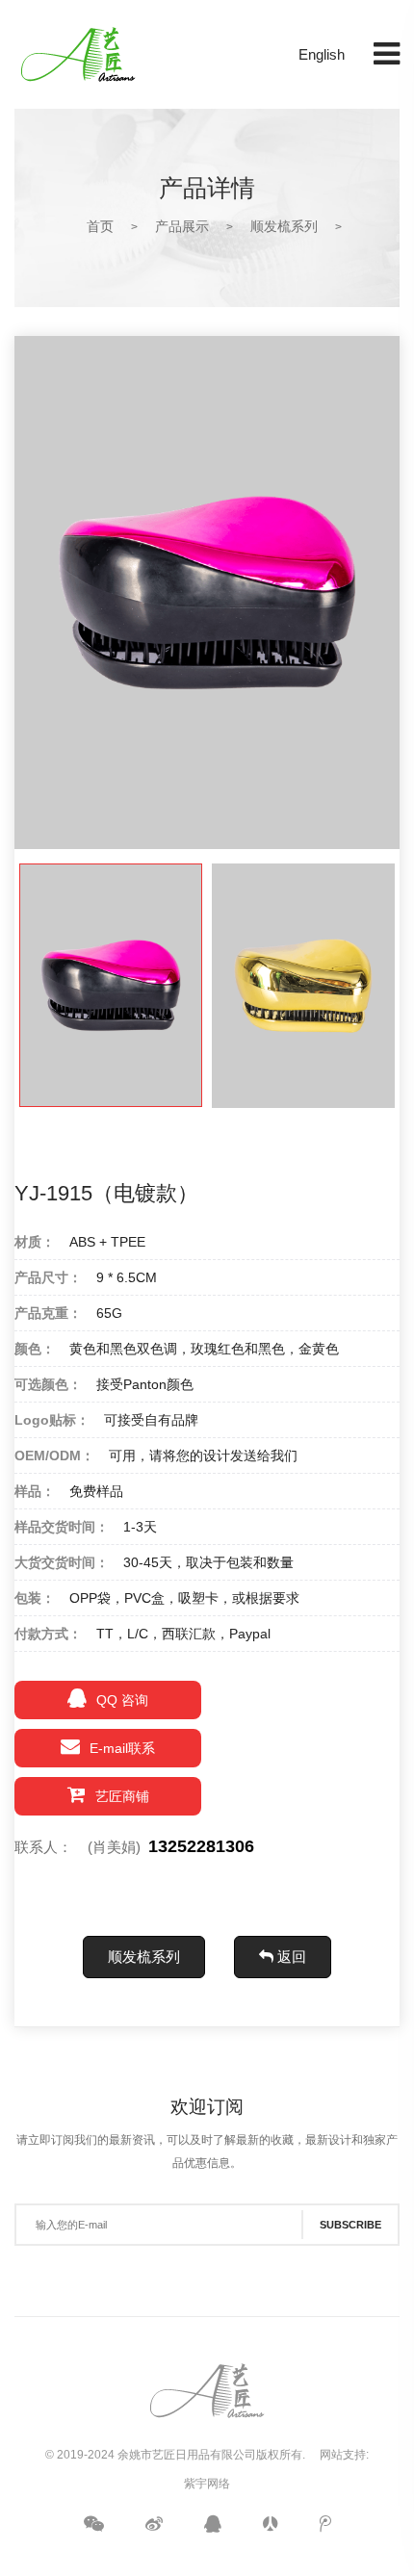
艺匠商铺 (122, 1796)
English (322, 54)
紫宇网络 (207, 2484)
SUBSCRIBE (350, 2225)
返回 (290, 1957)
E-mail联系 (122, 1748)
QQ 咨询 (122, 1700)
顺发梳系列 (284, 226)
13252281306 (201, 1846)
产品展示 (182, 226)
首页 (100, 226)
